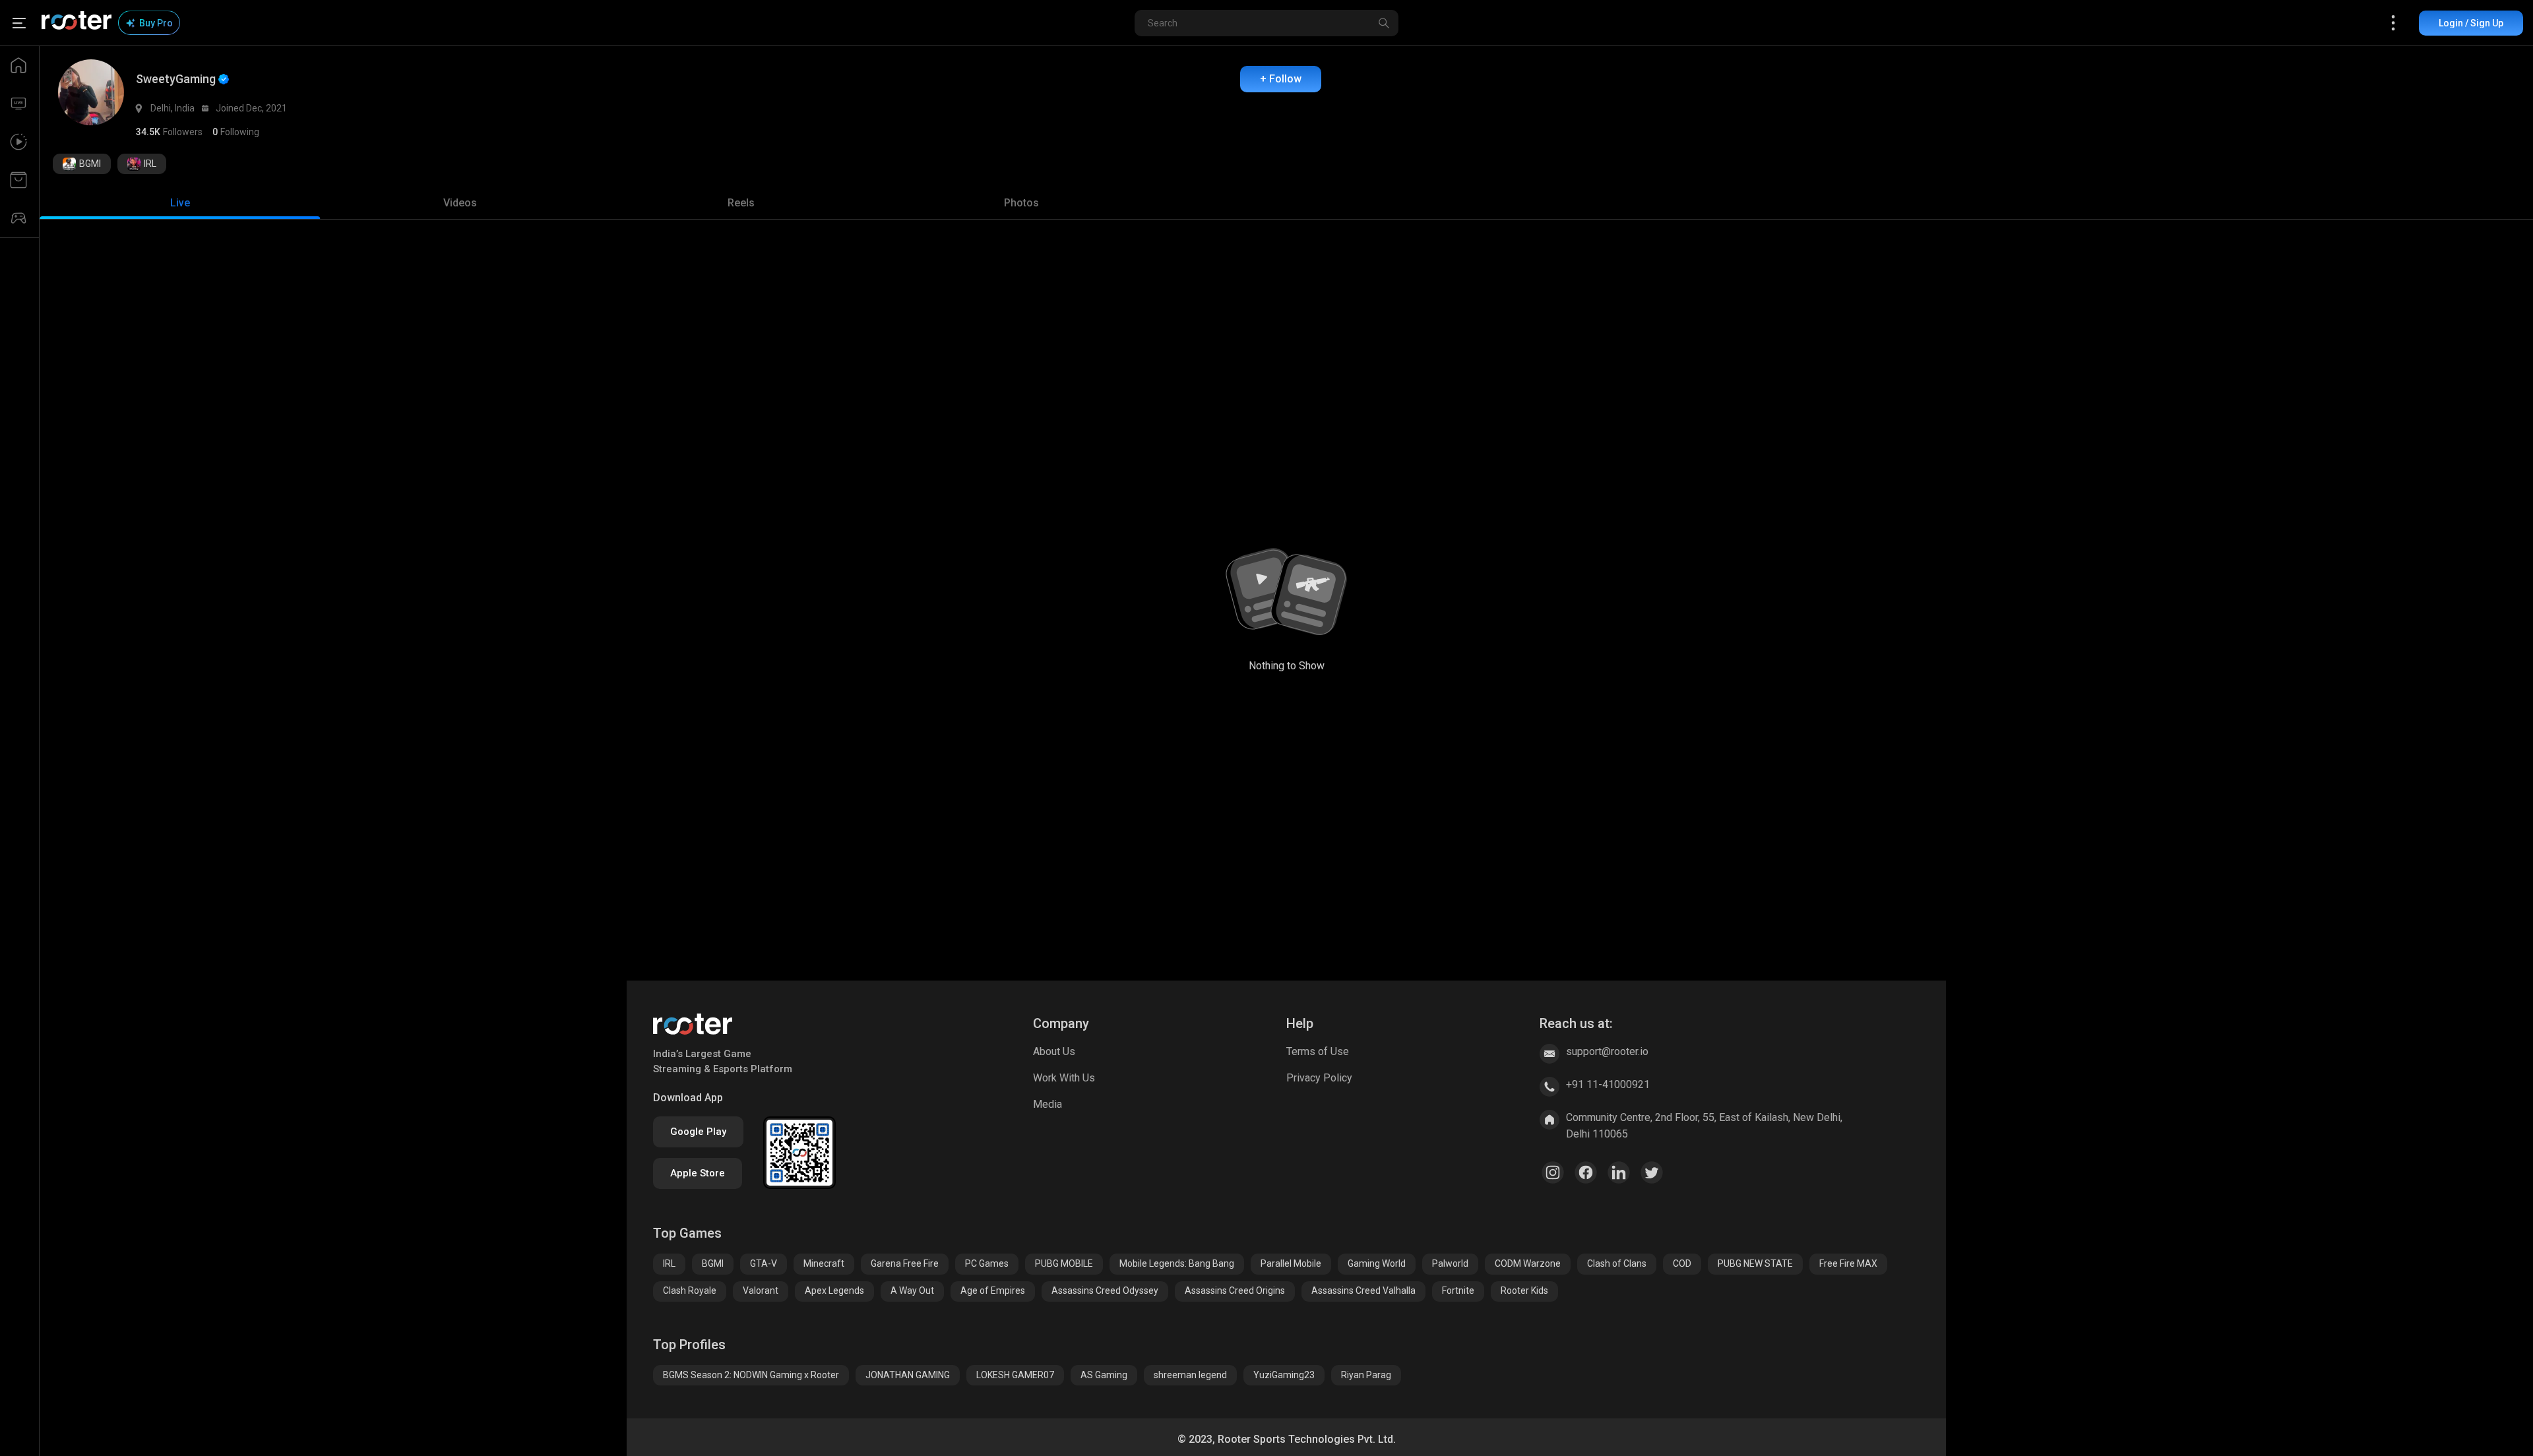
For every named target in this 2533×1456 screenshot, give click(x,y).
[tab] (180, 203)
